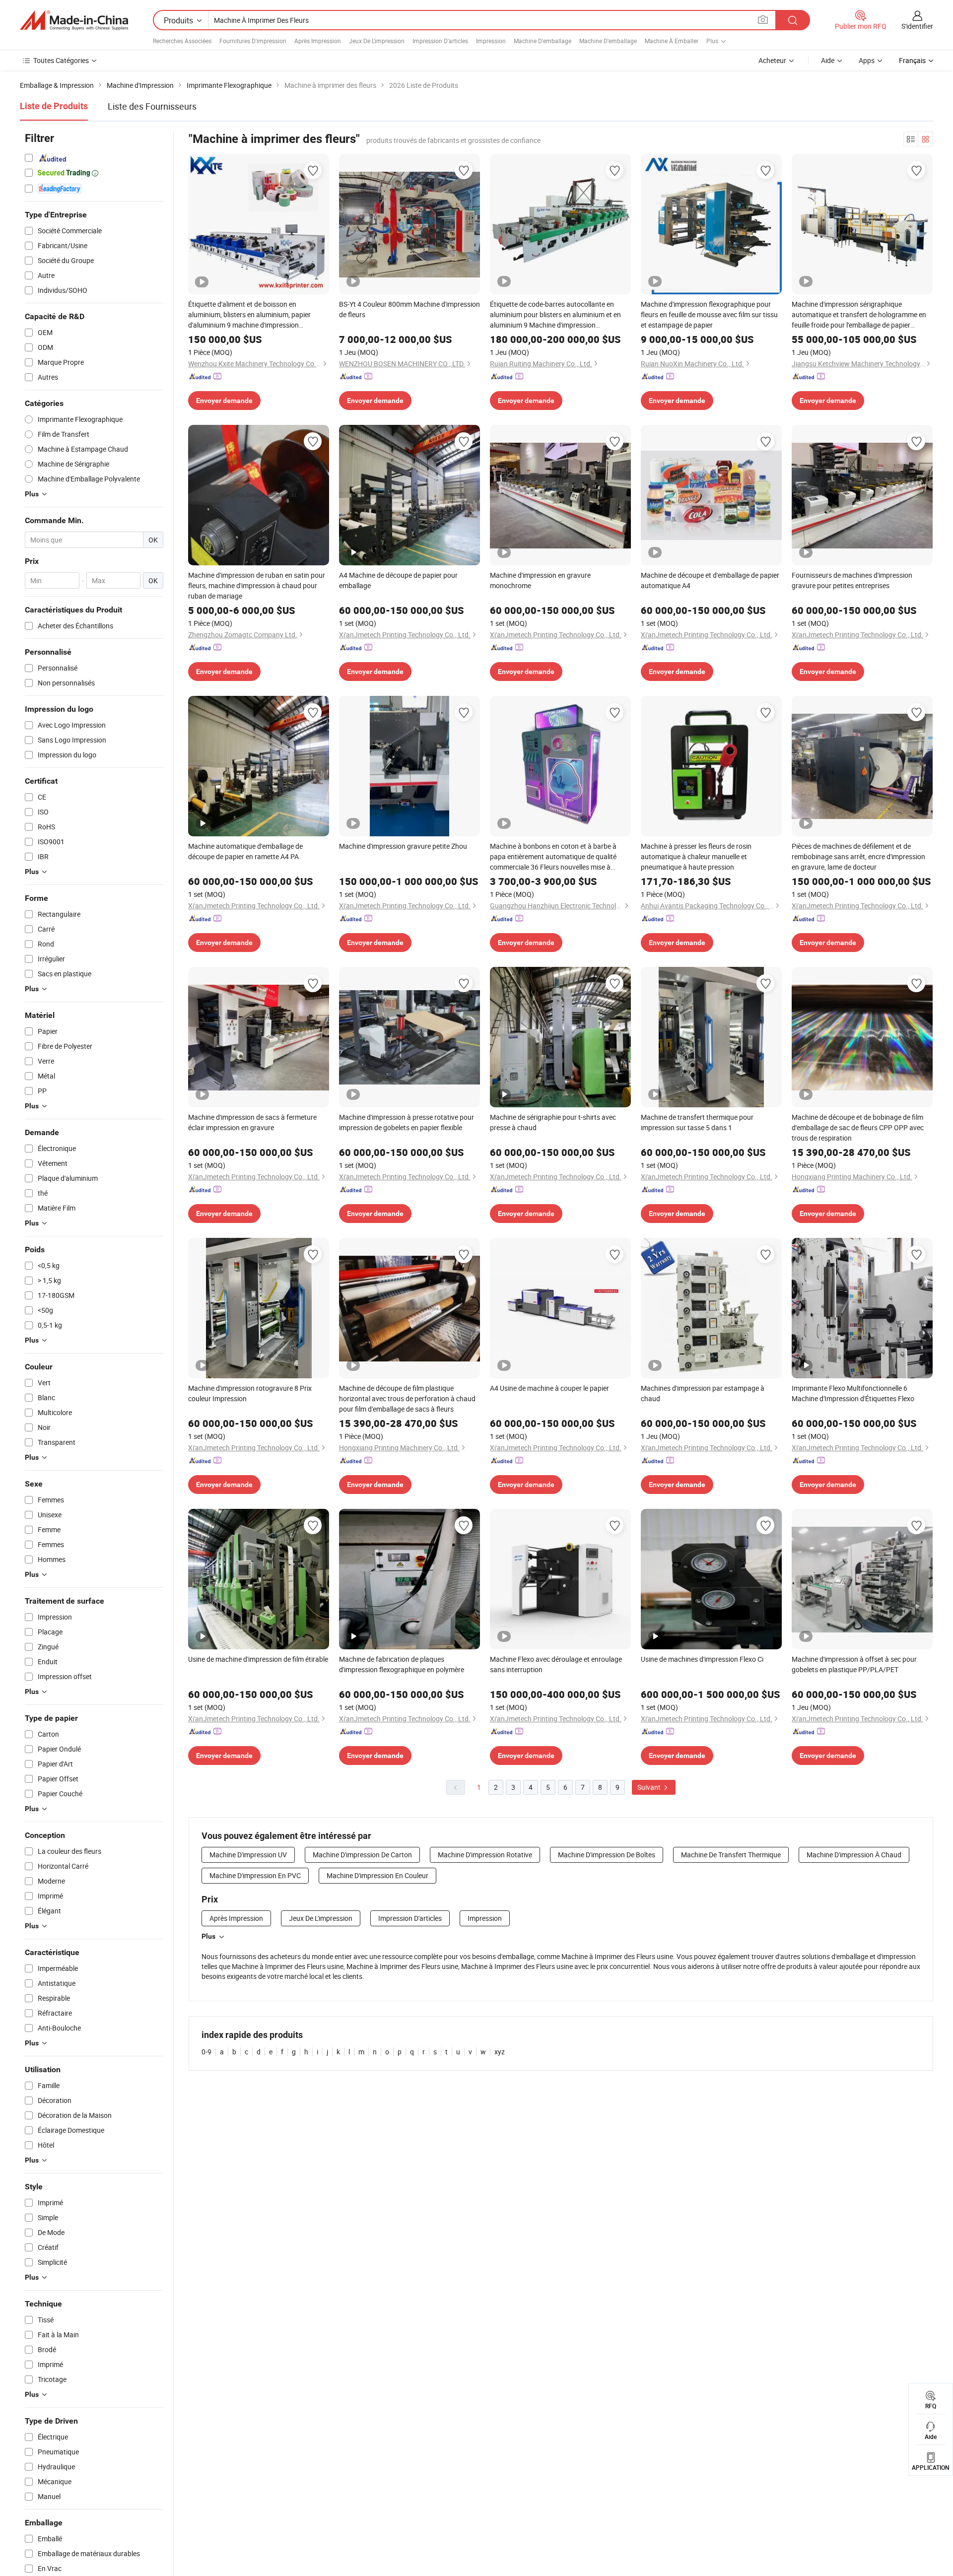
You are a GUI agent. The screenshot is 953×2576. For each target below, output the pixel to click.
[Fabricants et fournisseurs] (74, 20)
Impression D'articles (440, 41)
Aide (828, 60)
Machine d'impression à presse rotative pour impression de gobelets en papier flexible (407, 1122)
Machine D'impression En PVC (255, 1875)
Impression (491, 41)
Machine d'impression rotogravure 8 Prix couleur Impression (250, 1393)
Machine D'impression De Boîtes (607, 1855)
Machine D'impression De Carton (362, 1855)
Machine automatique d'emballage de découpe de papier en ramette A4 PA (245, 851)
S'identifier (917, 26)
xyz (500, 2052)
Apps (867, 60)
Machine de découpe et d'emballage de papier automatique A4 (710, 580)
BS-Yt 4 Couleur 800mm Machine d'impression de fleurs (409, 309)
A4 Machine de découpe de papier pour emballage (398, 580)
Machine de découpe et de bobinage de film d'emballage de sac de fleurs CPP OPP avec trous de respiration (858, 1127)
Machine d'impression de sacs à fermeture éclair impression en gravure (252, 1122)
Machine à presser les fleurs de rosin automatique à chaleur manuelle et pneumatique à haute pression (696, 856)
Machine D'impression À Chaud (854, 1855)
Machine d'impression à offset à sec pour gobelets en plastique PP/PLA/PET (854, 1664)
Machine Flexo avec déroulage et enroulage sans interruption (556, 1664)
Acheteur (772, 60)
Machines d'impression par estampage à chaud (703, 1393)
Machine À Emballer (672, 41)
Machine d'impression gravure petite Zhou (403, 846)
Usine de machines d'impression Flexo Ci (702, 1659)
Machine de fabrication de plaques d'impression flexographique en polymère (402, 1664)
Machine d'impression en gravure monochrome (540, 580)
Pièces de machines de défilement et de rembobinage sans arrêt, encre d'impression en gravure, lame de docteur (858, 856)
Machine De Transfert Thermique (731, 1855)
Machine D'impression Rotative (485, 1855)
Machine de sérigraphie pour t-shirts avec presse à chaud (553, 1122)
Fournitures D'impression (253, 41)
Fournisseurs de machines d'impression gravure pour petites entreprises (852, 580)
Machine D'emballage (543, 41)
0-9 (206, 2052)
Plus (208, 1936)
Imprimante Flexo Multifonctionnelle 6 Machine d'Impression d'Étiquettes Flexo (853, 1393)
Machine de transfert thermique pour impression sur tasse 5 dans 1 (697, 1122)
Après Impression (318, 41)
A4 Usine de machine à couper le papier (549, 1388)
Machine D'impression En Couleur (377, 1875)
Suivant (650, 1787)
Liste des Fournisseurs (152, 106)
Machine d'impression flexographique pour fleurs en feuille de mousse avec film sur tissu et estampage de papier (709, 314)
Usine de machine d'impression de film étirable (258, 1659)
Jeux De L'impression (377, 41)
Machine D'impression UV (248, 1855)
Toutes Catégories (61, 60)
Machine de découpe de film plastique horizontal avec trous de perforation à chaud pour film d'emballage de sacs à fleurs (407, 1398)
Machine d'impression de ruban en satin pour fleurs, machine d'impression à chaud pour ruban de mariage (257, 585)
